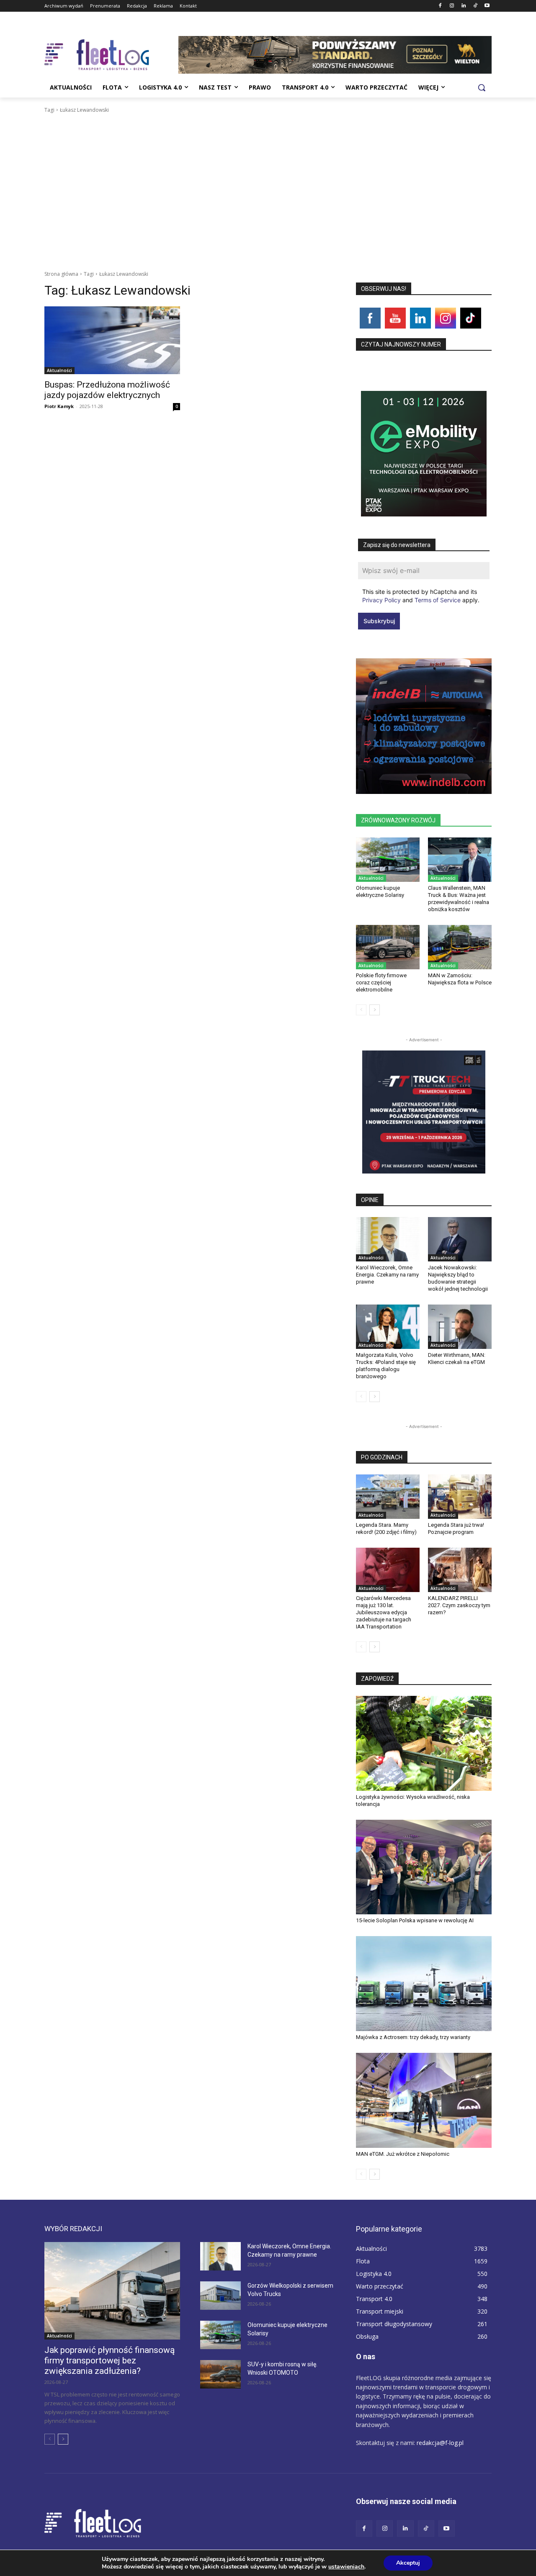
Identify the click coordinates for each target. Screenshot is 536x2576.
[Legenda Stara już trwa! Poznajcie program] (460, 1497)
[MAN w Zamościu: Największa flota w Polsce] (460, 947)
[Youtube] (487, 6)
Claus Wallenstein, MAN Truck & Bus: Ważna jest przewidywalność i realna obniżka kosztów (459, 899)
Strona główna (61, 274)
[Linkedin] (464, 6)
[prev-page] (361, 1010)
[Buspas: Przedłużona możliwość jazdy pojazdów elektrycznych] (112, 340)
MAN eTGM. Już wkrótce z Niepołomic (403, 2154)
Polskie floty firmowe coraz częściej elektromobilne (381, 982)
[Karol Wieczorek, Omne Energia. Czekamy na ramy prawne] (388, 1239)
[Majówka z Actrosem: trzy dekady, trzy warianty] (424, 1984)
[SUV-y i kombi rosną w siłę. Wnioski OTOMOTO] (220, 2374)
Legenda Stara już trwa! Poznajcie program (456, 1528)
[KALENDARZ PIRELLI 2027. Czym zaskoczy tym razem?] (460, 1570)
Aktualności (59, 370)
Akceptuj (408, 2563)
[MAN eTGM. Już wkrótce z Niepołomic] (424, 2100)
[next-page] (375, 1010)
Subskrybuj (379, 621)
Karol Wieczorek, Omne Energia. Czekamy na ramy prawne (387, 1275)
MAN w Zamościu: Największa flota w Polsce (460, 979)
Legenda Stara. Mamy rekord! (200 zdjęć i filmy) (386, 1528)
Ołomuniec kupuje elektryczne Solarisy (380, 891)
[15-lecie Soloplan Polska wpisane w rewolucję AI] (424, 1867)
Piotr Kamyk (59, 406)
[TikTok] (475, 6)
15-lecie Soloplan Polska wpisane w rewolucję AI (415, 1920)
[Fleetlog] (111, 55)
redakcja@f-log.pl (440, 2443)
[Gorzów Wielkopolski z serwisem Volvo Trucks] (220, 2296)
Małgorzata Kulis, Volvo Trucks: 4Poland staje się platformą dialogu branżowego (386, 1366)
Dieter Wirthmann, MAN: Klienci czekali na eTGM (457, 1359)
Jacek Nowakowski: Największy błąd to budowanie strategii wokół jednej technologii (458, 1278)
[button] (482, 87)
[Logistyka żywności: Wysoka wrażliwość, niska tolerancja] (424, 1743)
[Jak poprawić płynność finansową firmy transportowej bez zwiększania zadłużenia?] (112, 2291)
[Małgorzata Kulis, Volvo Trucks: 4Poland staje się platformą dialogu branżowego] (388, 1327)
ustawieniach (346, 2567)
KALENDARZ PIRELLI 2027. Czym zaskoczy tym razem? (459, 1605)
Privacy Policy (381, 600)
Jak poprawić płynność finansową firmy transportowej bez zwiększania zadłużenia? (110, 2360)
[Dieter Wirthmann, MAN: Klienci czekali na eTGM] (460, 1327)
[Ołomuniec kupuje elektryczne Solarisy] (388, 860)
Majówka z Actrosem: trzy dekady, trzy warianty (413, 2037)
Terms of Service (438, 600)
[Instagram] (452, 6)
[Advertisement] (268, 177)
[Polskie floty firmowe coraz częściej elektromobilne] (388, 947)
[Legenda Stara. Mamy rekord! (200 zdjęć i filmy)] (388, 1497)
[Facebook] (440, 6)
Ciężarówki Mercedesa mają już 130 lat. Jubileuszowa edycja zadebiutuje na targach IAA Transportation (384, 1612)
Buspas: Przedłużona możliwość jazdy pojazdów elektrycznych (107, 390)
